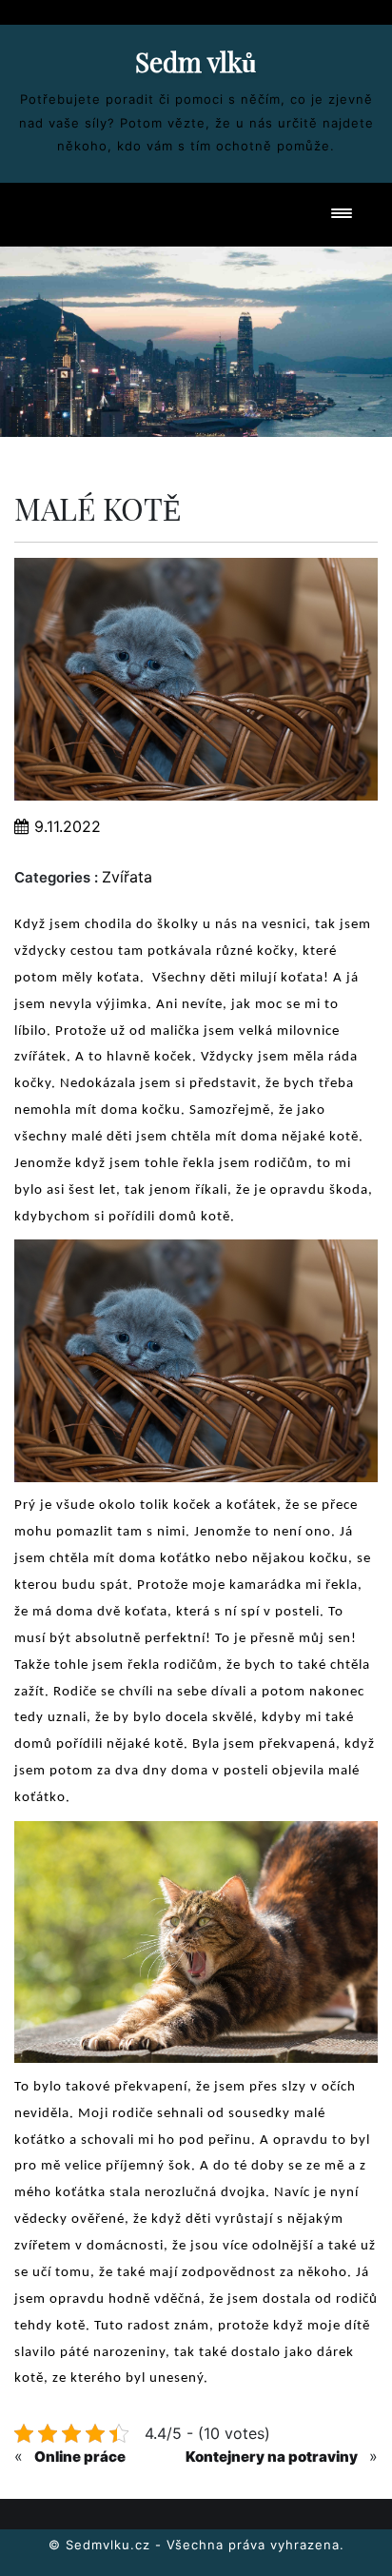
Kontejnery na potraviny (272, 2457)
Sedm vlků (196, 61)
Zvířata (127, 877)
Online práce (80, 2457)
